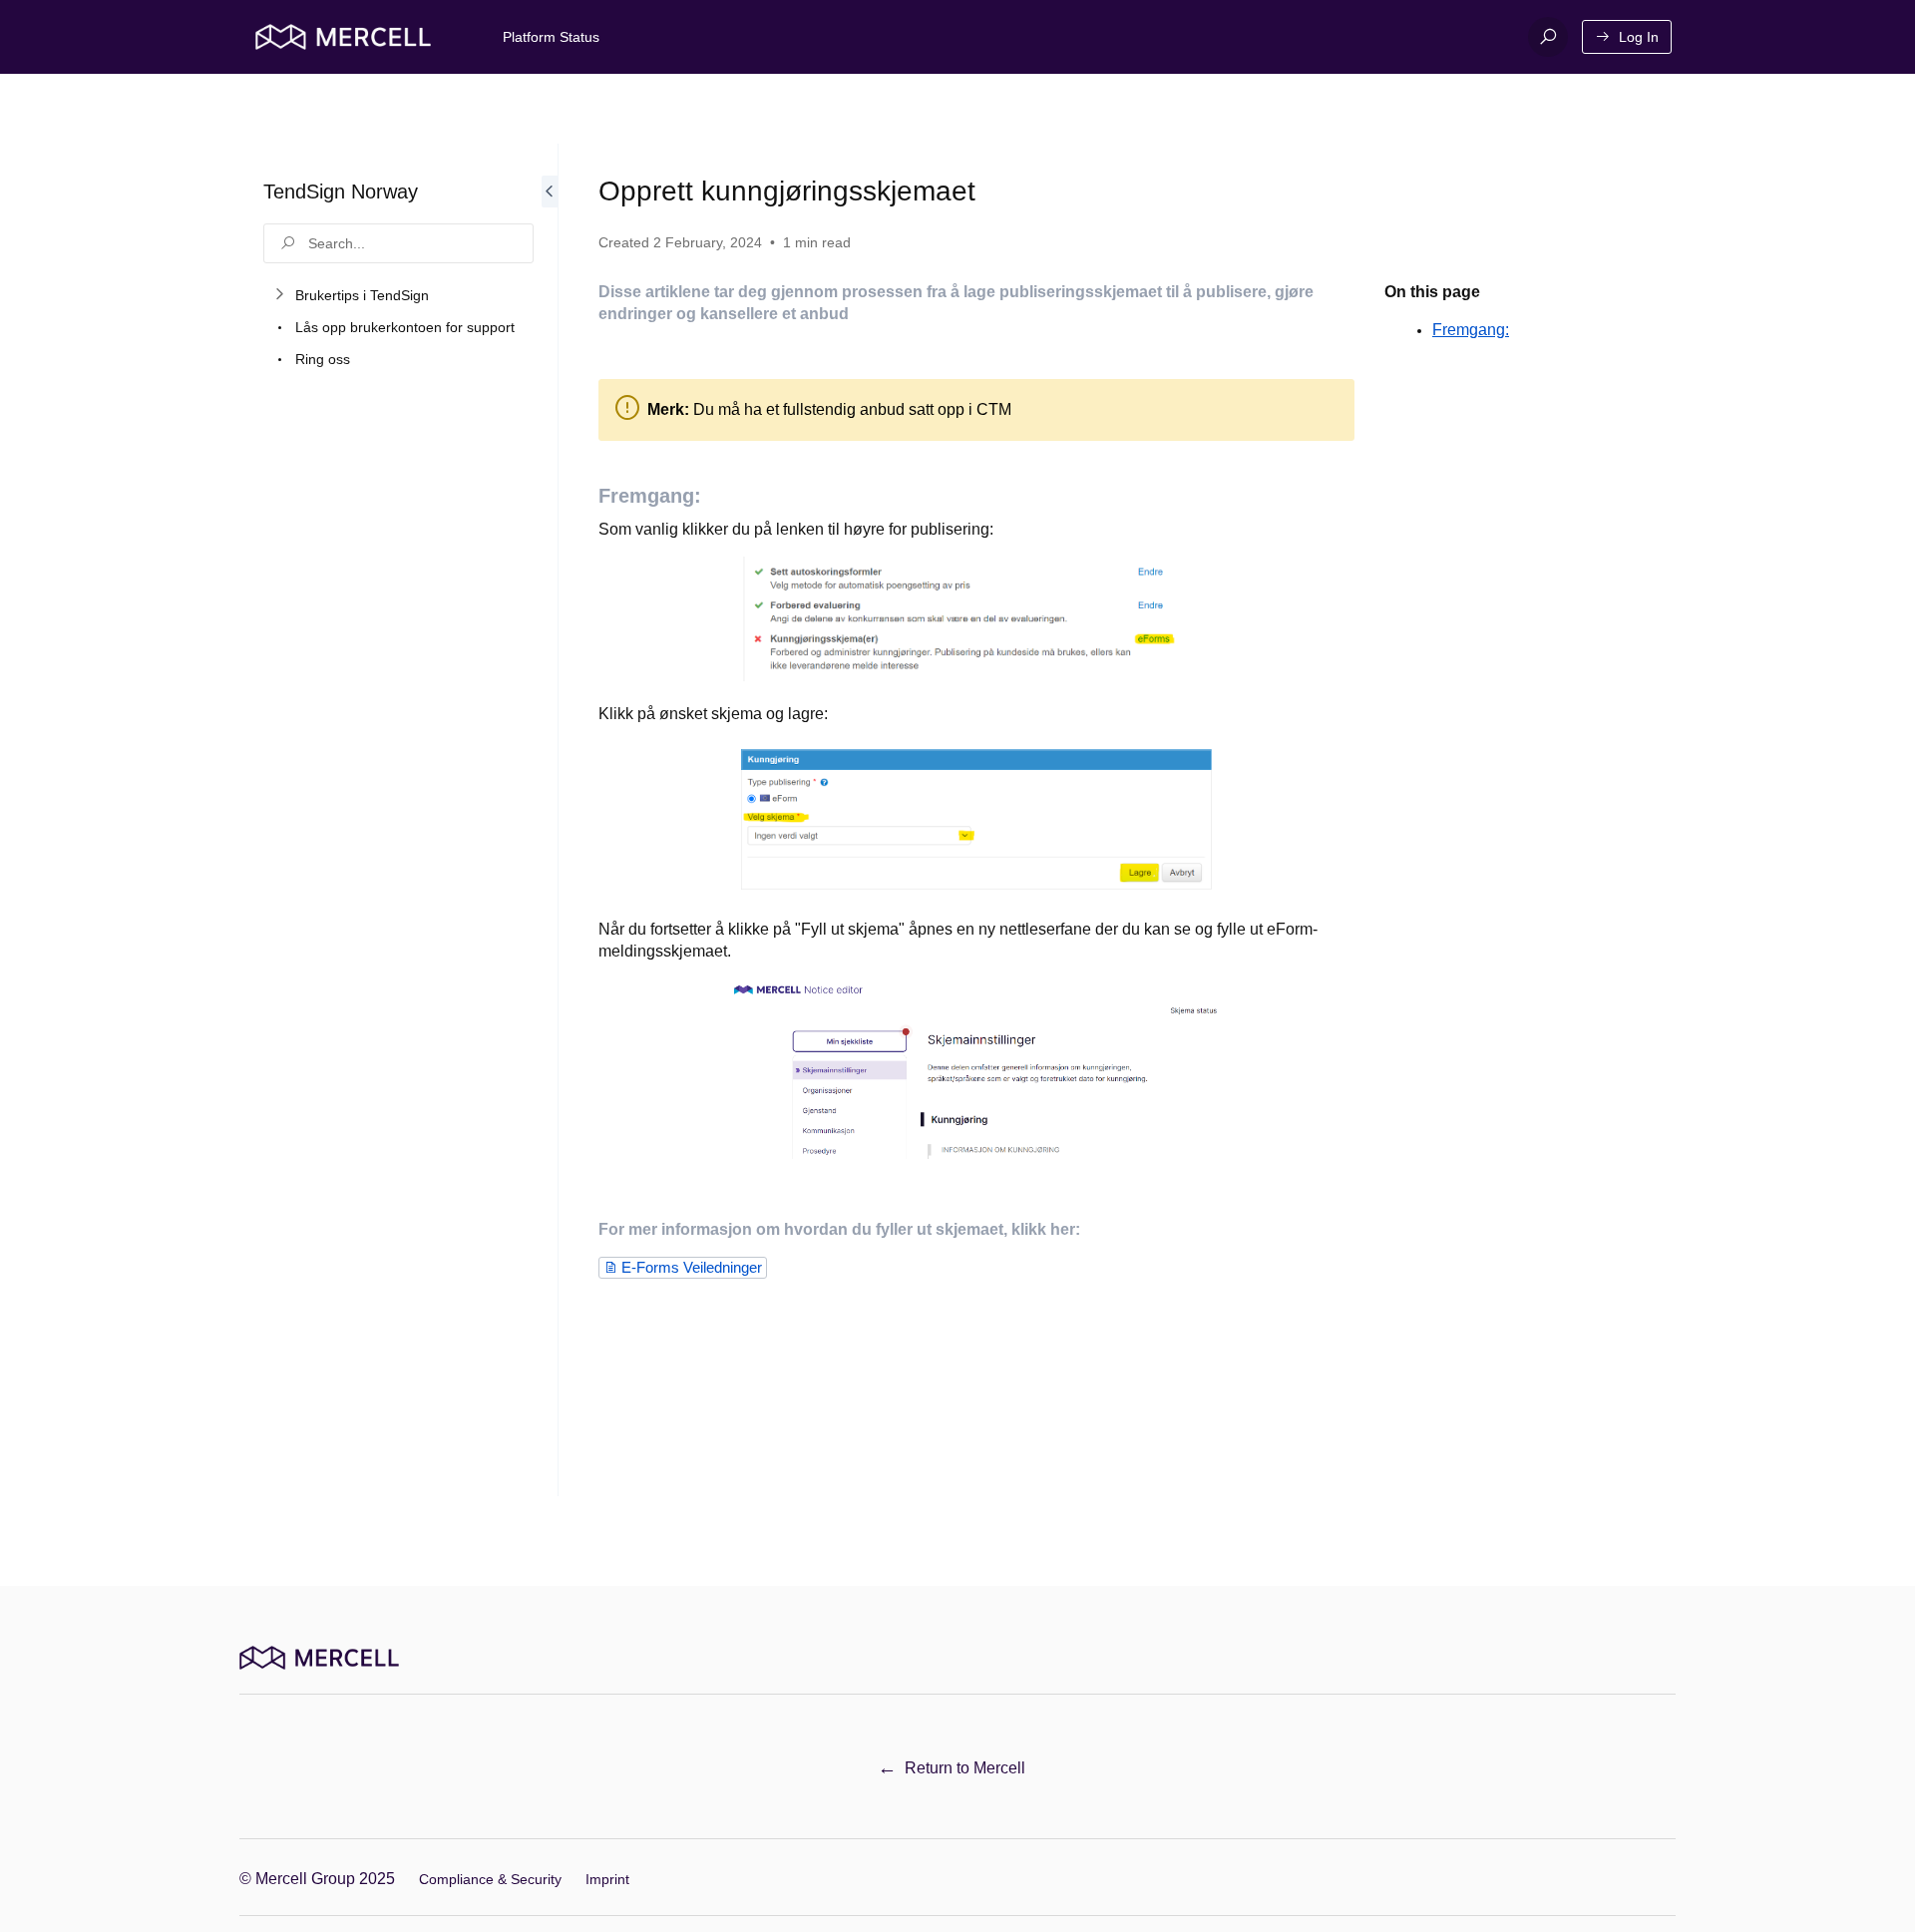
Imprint (607, 1879)
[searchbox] (398, 243)
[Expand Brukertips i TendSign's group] (279, 295)
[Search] (1548, 37)
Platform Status (551, 37)
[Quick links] (343, 37)
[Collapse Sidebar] (550, 820)
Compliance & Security (490, 1879)
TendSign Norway (341, 192)
